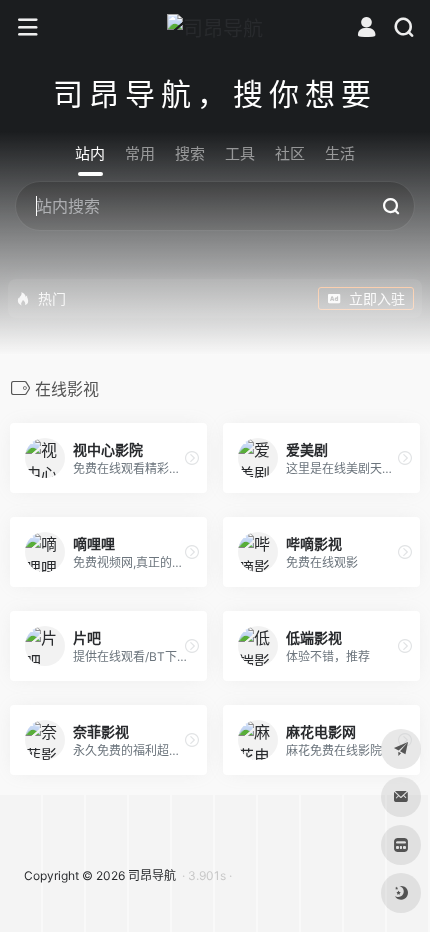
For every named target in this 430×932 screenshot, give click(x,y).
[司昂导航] (215, 28)
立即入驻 (377, 298)
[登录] (366, 29)
